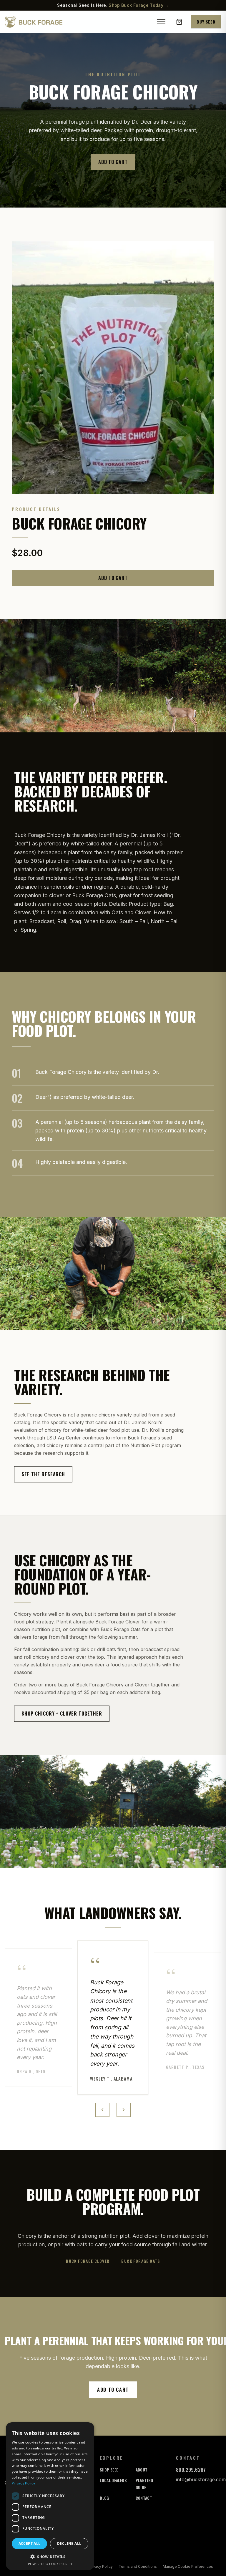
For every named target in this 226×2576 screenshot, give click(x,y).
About (142, 2470)
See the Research (43, 1474)
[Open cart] (179, 22)
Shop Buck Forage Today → (139, 5)
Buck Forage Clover (88, 2261)
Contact (144, 2498)
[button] (50, 2557)
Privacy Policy (101, 2566)
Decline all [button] (69, 2543)
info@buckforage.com (201, 2479)
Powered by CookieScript (50, 2564)
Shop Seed (109, 2470)
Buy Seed (206, 22)
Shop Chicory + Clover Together (62, 1714)
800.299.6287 (191, 2470)
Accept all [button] (30, 2543)
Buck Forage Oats (141, 2261)
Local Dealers (113, 2480)
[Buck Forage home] (34, 22)
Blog (104, 2498)
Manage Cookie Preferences (188, 2566)
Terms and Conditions (138, 2566)
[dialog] (50, 2496)
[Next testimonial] (124, 2110)
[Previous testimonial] (102, 2110)
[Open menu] (161, 22)
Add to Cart (113, 162)
